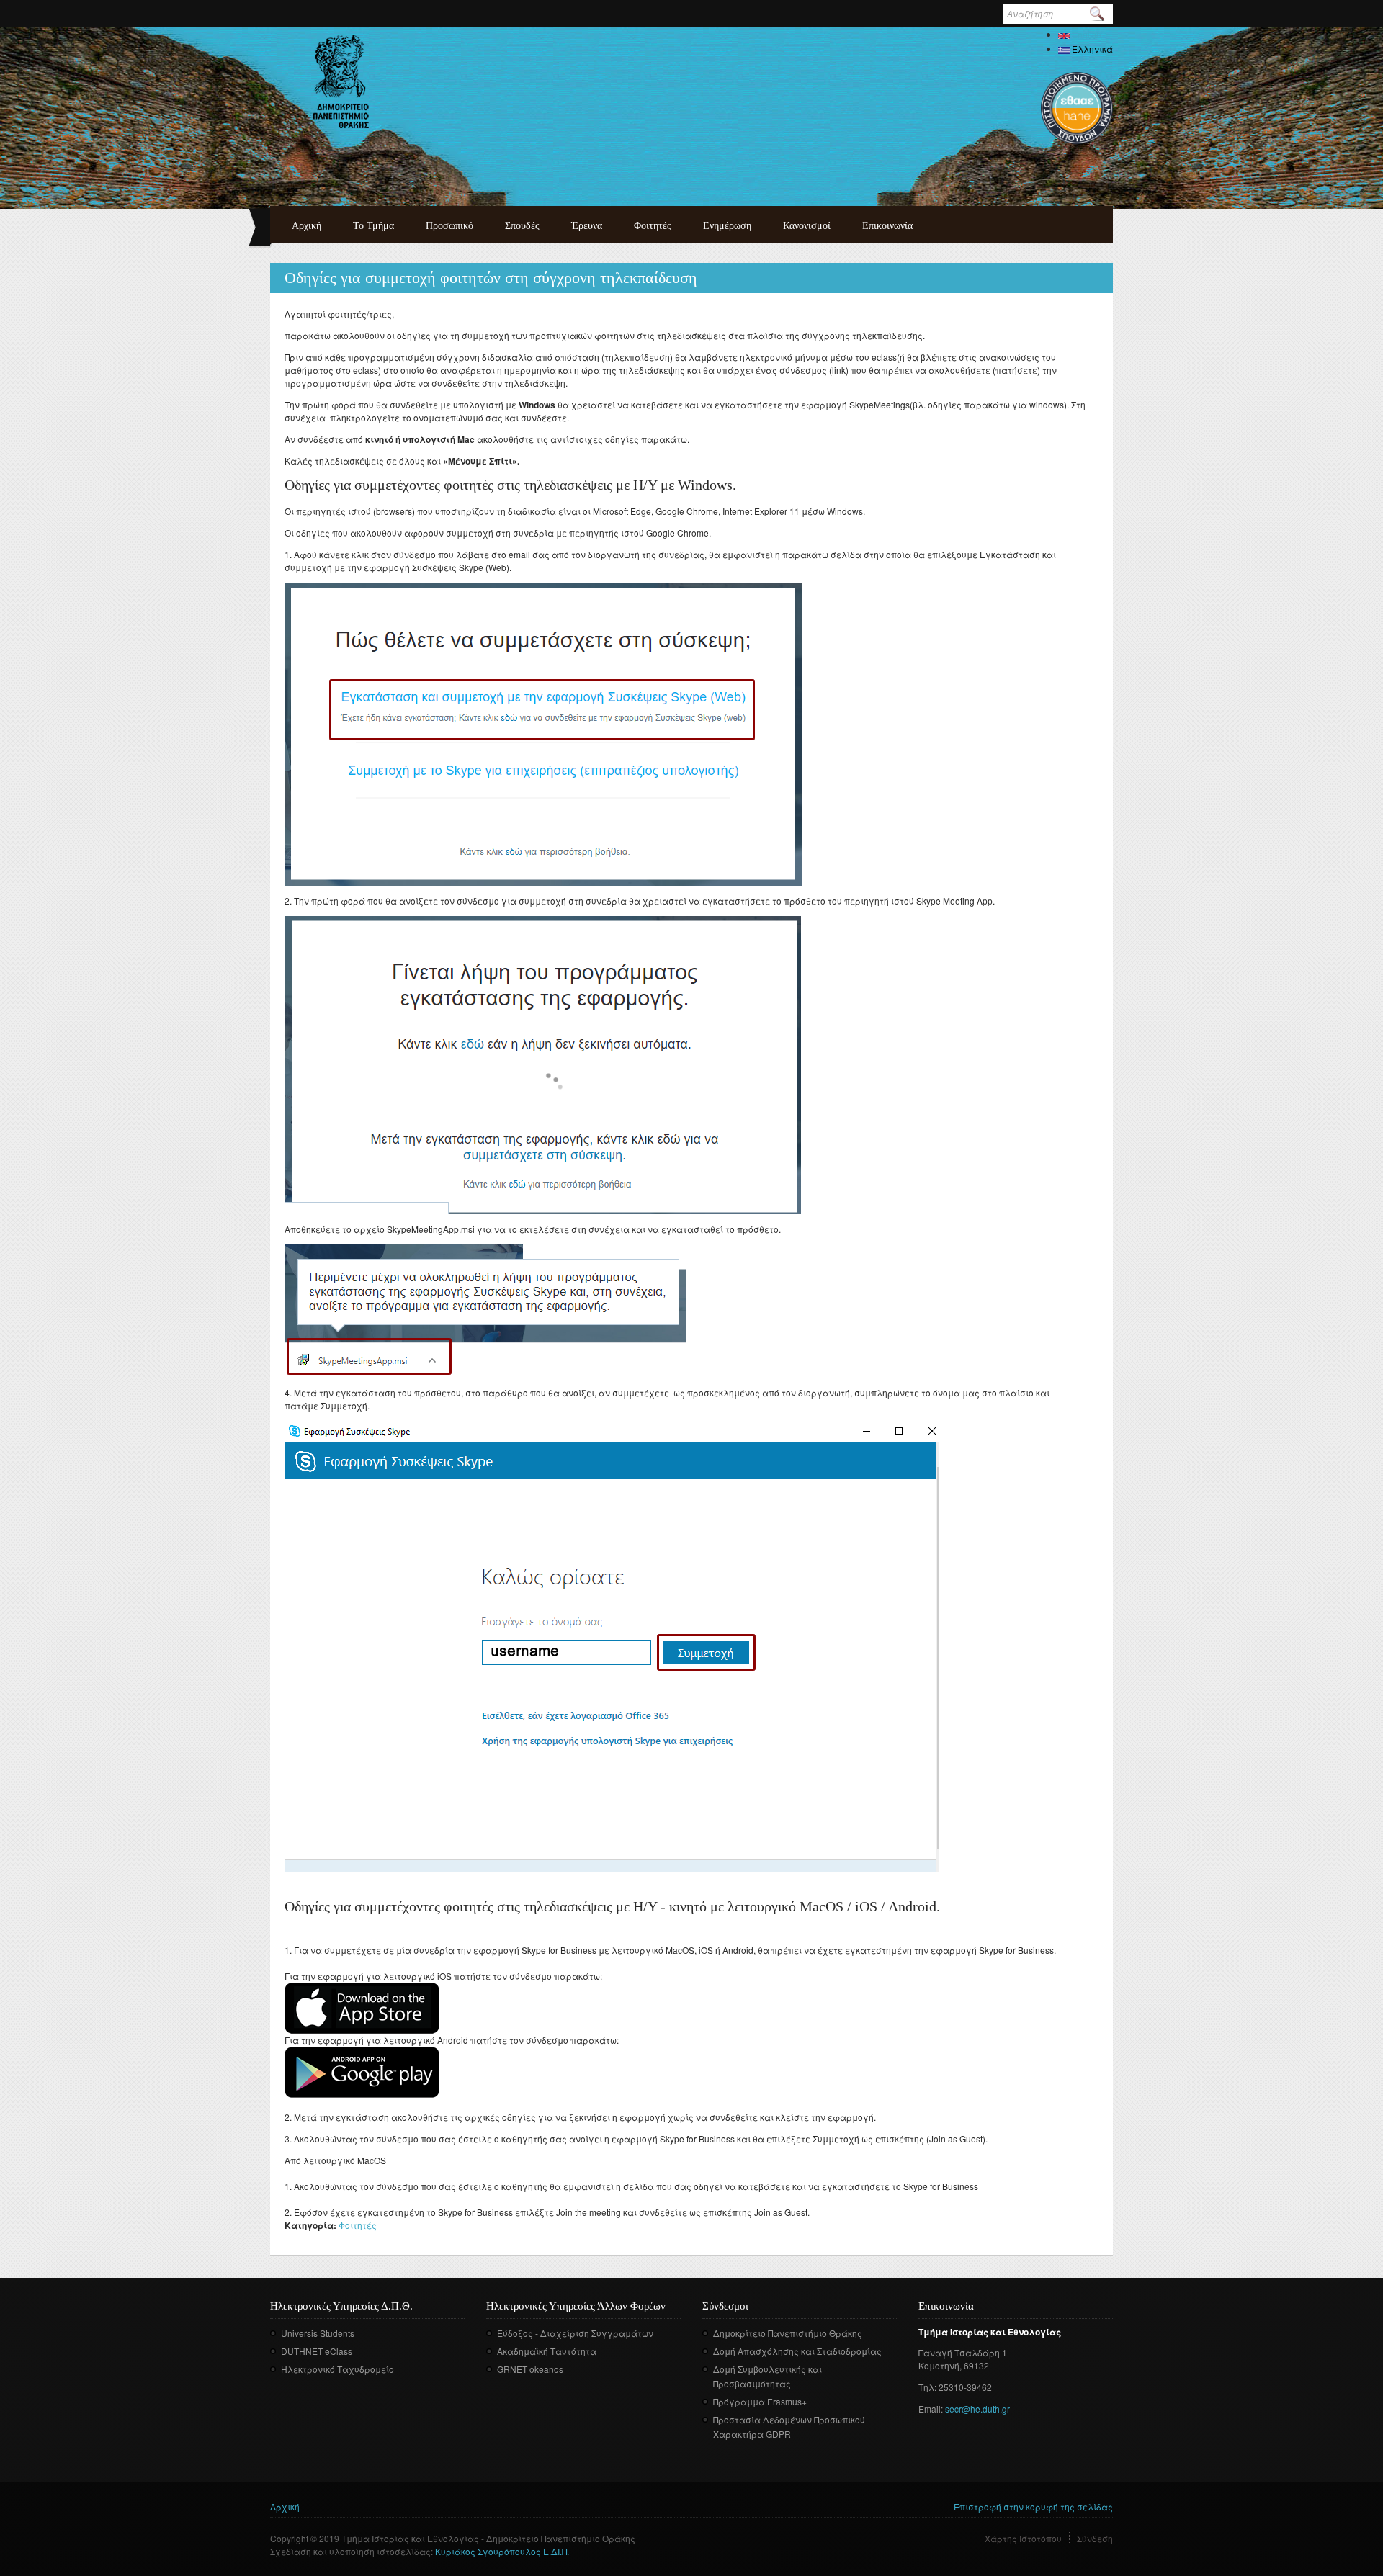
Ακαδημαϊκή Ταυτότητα (547, 2351)
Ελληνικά (1091, 49)
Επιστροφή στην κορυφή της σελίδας (1033, 2507)
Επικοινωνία (887, 226)
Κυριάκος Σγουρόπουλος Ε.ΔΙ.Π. (502, 2551)
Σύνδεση (1095, 2538)
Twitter (734, 2455)
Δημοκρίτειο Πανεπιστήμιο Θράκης (788, 2333)
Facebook (712, 2455)
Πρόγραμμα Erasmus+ (760, 2401)
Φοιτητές (653, 226)
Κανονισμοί (807, 226)
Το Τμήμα (373, 226)
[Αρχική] (341, 81)
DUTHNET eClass (317, 2351)
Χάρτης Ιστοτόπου (1023, 2538)
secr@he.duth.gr (977, 2409)
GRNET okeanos (530, 2369)
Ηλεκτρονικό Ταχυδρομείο (337, 2369)
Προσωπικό (449, 226)
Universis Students (318, 2333)
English (1086, 34)
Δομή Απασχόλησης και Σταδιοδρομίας (797, 2351)
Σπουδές (522, 226)
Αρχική (306, 226)
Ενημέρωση (727, 226)
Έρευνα (587, 226)
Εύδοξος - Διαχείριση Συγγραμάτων (575, 2333)
